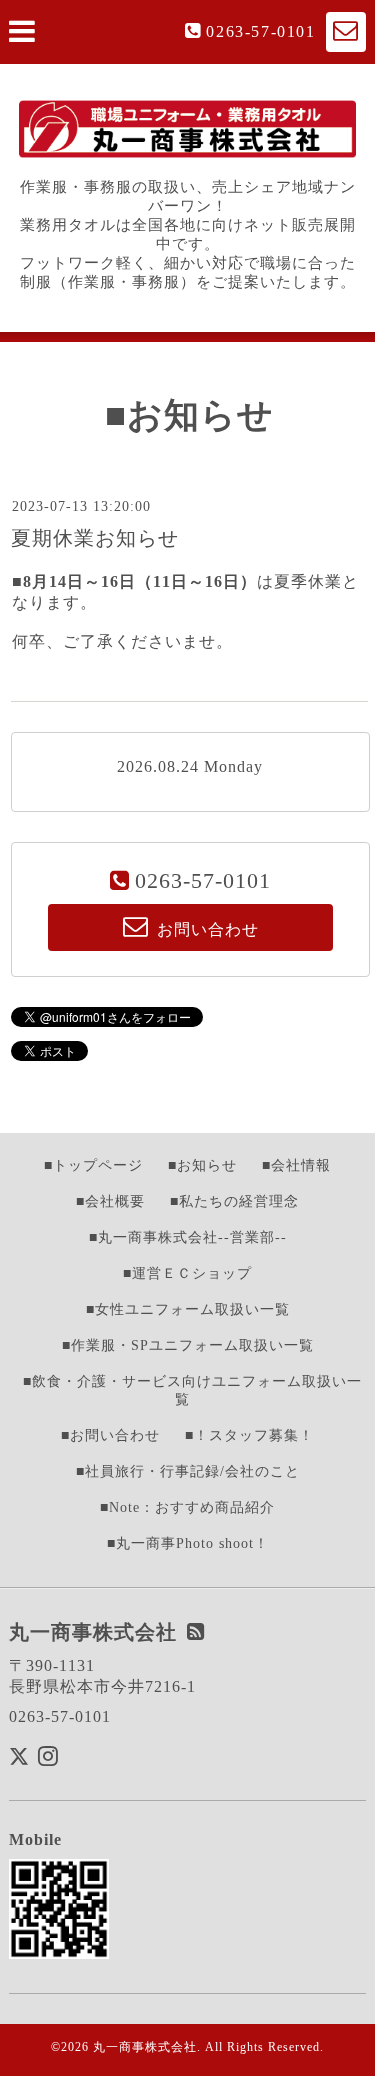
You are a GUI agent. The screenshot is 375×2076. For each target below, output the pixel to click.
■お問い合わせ (110, 1435)
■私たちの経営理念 (234, 1201)
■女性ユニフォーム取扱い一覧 (188, 1309)
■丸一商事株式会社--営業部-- (188, 1237)
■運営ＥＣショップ (187, 1273)
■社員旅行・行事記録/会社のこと (188, 1471)
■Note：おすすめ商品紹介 (187, 1507)
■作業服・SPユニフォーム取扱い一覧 (188, 1345)
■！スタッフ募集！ (249, 1435)
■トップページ (93, 1165)
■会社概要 (110, 1201)
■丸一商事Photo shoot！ (188, 1543)
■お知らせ (202, 1165)
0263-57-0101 (260, 31)
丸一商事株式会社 (145, 2047)
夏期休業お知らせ (95, 538)
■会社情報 (296, 1165)
